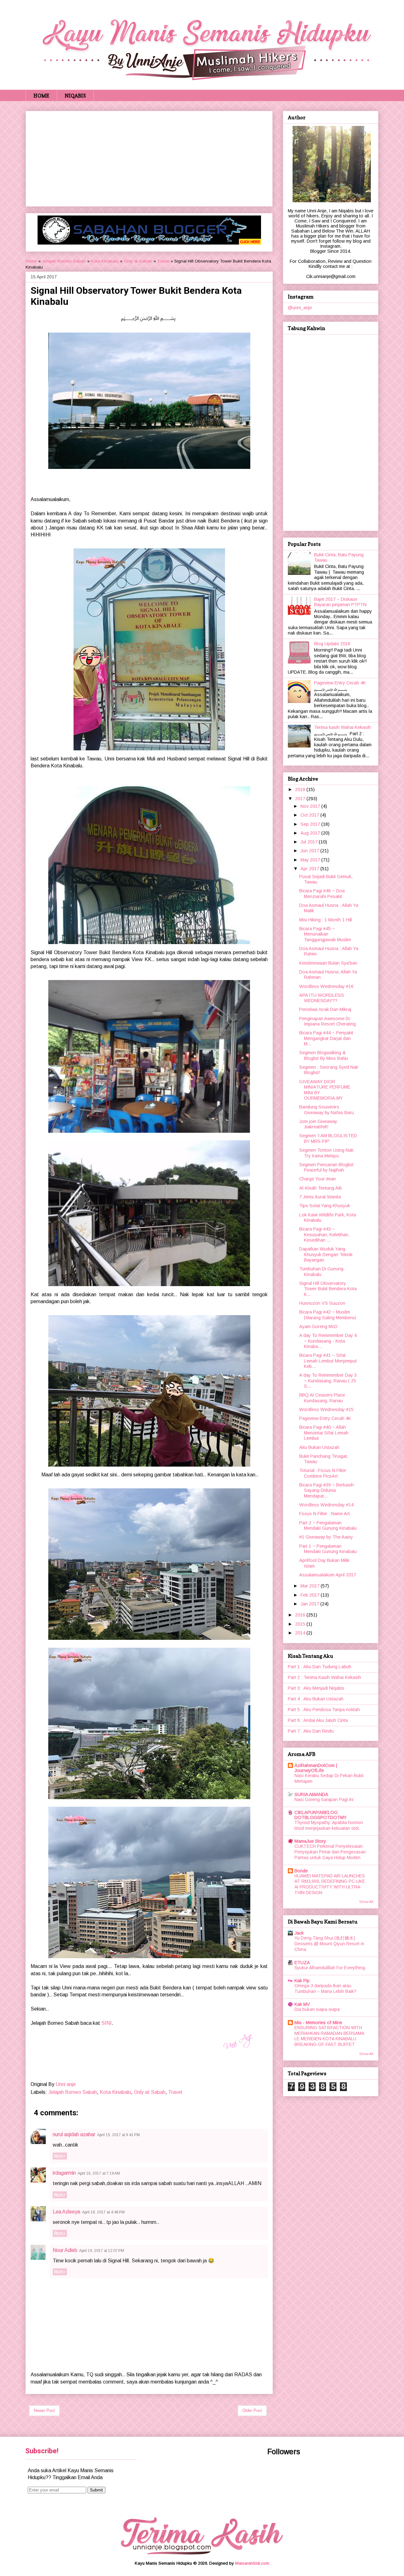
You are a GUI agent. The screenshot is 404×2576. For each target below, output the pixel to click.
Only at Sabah (138, 261)
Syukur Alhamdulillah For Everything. (330, 1968)
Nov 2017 (311, 806)
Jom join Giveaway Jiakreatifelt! (318, 1124)
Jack (299, 1933)
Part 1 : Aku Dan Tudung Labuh (320, 1667)
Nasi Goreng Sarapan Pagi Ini (324, 1800)
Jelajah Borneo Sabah (64, 261)
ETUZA (302, 1963)
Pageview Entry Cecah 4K (340, 683)
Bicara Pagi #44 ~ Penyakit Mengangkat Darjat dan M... (326, 1038)
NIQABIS (75, 96)
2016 (301, 1615)
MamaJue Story (310, 1841)
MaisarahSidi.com (252, 2563)
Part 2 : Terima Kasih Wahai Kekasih (324, 1677)
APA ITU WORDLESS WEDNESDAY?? (322, 998)
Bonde (301, 1871)
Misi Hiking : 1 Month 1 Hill (326, 920)
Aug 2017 (311, 833)
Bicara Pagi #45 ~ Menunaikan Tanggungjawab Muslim (325, 934)
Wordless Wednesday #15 (326, 1409)
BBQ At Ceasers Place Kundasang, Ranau (322, 1398)
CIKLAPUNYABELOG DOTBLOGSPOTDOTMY (321, 1815)
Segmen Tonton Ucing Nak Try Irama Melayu (326, 1153)
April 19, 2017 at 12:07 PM (102, 2251)
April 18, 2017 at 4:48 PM (103, 2212)
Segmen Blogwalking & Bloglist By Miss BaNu (324, 1055)
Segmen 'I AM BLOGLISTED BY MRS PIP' (328, 1138)
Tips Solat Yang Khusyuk (325, 1206)
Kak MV (302, 2004)
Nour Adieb (65, 2250)
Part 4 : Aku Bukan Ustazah (316, 1699)
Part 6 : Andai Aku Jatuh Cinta (318, 1720)
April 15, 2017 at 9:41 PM (119, 2135)
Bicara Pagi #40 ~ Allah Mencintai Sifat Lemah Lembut (324, 1433)
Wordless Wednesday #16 (326, 986)
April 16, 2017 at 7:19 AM (99, 2173)
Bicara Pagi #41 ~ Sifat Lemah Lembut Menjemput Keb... (328, 1361)
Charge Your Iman (318, 1179)
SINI (107, 2023)
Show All (366, 1902)
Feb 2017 (311, 1595)
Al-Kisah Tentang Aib (321, 1188)
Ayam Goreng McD (318, 1326)
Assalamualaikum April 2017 (328, 1575)
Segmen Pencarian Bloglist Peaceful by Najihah (326, 1167)
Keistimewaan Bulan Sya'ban (328, 963)
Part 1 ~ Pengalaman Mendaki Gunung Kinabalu (328, 1549)
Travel (163, 261)
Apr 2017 (310, 869)
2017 (301, 799)
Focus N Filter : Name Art (324, 1514)
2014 (301, 1633)
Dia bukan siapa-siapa (317, 2009)
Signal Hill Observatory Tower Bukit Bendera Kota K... (328, 1289)
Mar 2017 (311, 1586)
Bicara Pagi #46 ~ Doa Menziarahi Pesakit (322, 893)
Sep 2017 (311, 824)
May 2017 (311, 860)
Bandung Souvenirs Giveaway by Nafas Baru (327, 1110)
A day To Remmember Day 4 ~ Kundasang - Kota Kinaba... (328, 1341)
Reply (60, 2156)
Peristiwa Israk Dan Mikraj (325, 1009)
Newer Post (44, 2411)
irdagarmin (64, 2173)
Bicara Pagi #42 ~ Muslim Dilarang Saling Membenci (328, 1315)
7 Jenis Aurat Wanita (320, 1197)
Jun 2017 (310, 851)
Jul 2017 (310, 842)
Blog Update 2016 (332, 644)
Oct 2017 (310, 815)
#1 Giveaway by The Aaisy (326, 1537)
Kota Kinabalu (105, 261)
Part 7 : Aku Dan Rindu (311, 1731)
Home (31, 261)
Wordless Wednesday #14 (326, 1505)
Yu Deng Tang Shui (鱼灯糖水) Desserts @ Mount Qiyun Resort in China (329, 1944)
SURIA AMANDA (311, 1794)
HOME (41, 96)
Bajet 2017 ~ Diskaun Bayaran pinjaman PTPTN (340, 602)
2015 (301, 1624)
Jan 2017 (310, 1604)
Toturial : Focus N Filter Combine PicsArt (323, 1473)
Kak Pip (302, 1981)
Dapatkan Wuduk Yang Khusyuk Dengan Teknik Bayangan (326, 1254)
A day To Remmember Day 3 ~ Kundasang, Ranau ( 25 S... (328, 1381)
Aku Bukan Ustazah (319, 1447)
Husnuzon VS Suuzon (322, 1303)
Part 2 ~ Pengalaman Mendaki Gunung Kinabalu (328, 1525)
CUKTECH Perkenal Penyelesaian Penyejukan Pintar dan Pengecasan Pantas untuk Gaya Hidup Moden (330, 1852)
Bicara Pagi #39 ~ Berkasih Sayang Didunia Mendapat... (327, 1490)
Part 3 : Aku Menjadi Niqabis (316, 1688)
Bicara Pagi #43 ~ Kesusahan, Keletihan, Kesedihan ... (324, 1235)
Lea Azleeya (66, 2212)
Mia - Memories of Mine (318, 2023)
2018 (301, 789)
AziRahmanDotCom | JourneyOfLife (316, 1768)
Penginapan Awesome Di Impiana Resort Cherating (327, 1021)
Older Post (252, 2411)
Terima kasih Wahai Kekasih (342, 727)
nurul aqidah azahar (74, 2134)
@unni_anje (300, 308)
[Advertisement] (149, 157)
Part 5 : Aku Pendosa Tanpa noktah (324, 1710)
